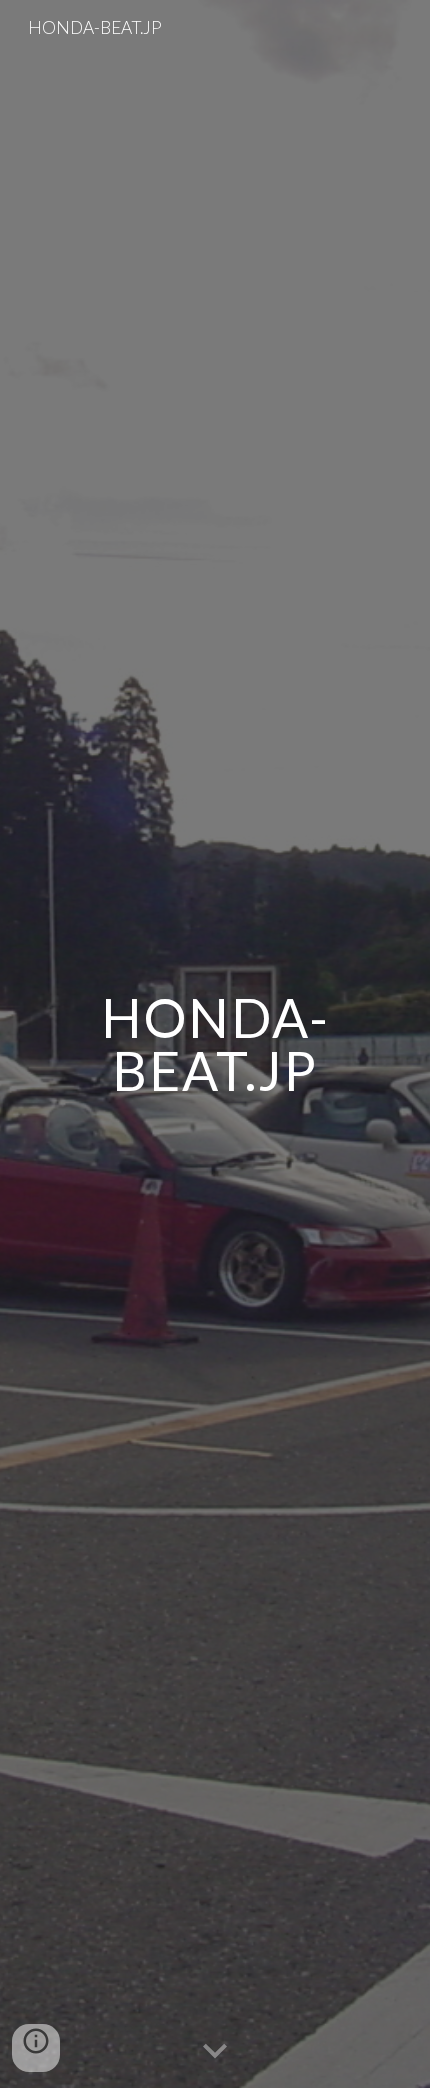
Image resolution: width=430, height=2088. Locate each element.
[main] (215, 1044)
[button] (215, 2052)
